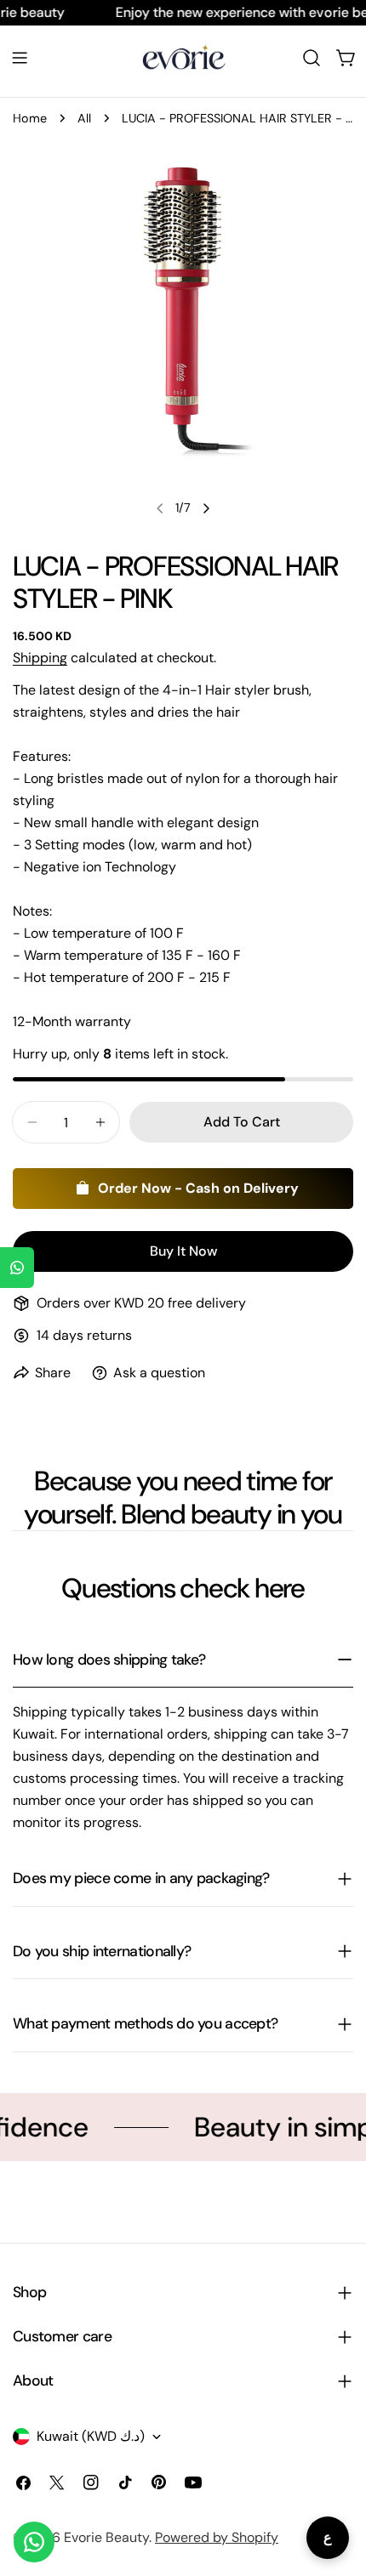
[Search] (312, 58)
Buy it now (183, 1251)
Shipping (40, 658)
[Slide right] (206, 508)
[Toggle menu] (20, 58)
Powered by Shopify (217, 2537)
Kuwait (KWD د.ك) (91, 2436)
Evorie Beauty (106, 2537)
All (84, 118)
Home (30, 118)
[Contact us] (34, 2542)
